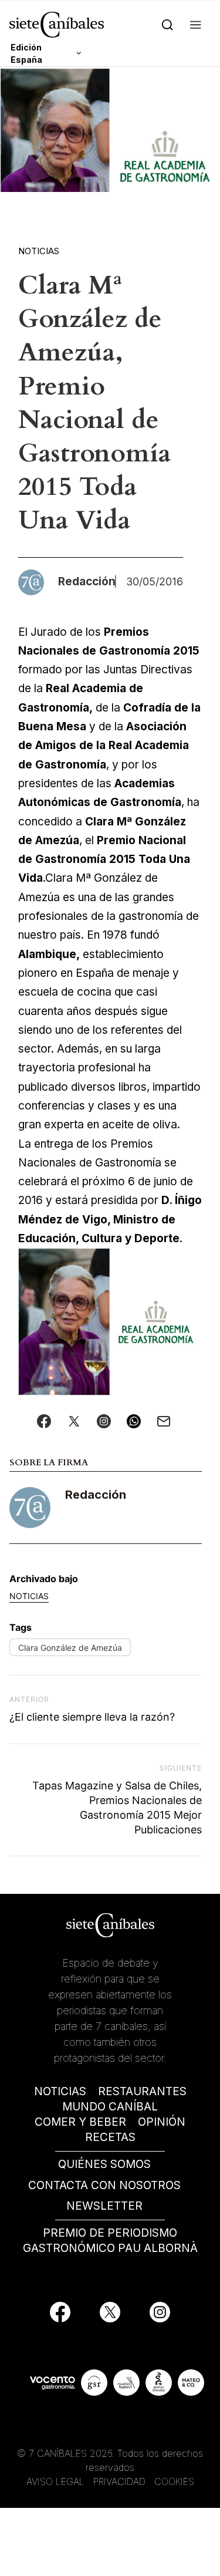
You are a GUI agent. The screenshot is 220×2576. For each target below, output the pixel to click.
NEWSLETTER (104, 2206)
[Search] (167, 24)
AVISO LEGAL (55, 2481)
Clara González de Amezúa (70, 1648)
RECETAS (110, 2137)
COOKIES (174, 2481)
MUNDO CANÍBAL (110, 2107)
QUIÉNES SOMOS (104, 2164)
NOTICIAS (60, 2091)
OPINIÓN (162, 2122)
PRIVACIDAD (121, 2481)
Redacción (96, 1495)
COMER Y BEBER (80, 2122)
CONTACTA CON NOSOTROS (104, 2185)
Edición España (26, 53)
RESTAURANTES (142, 2091)
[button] (196, 24)
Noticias (39, 251)
